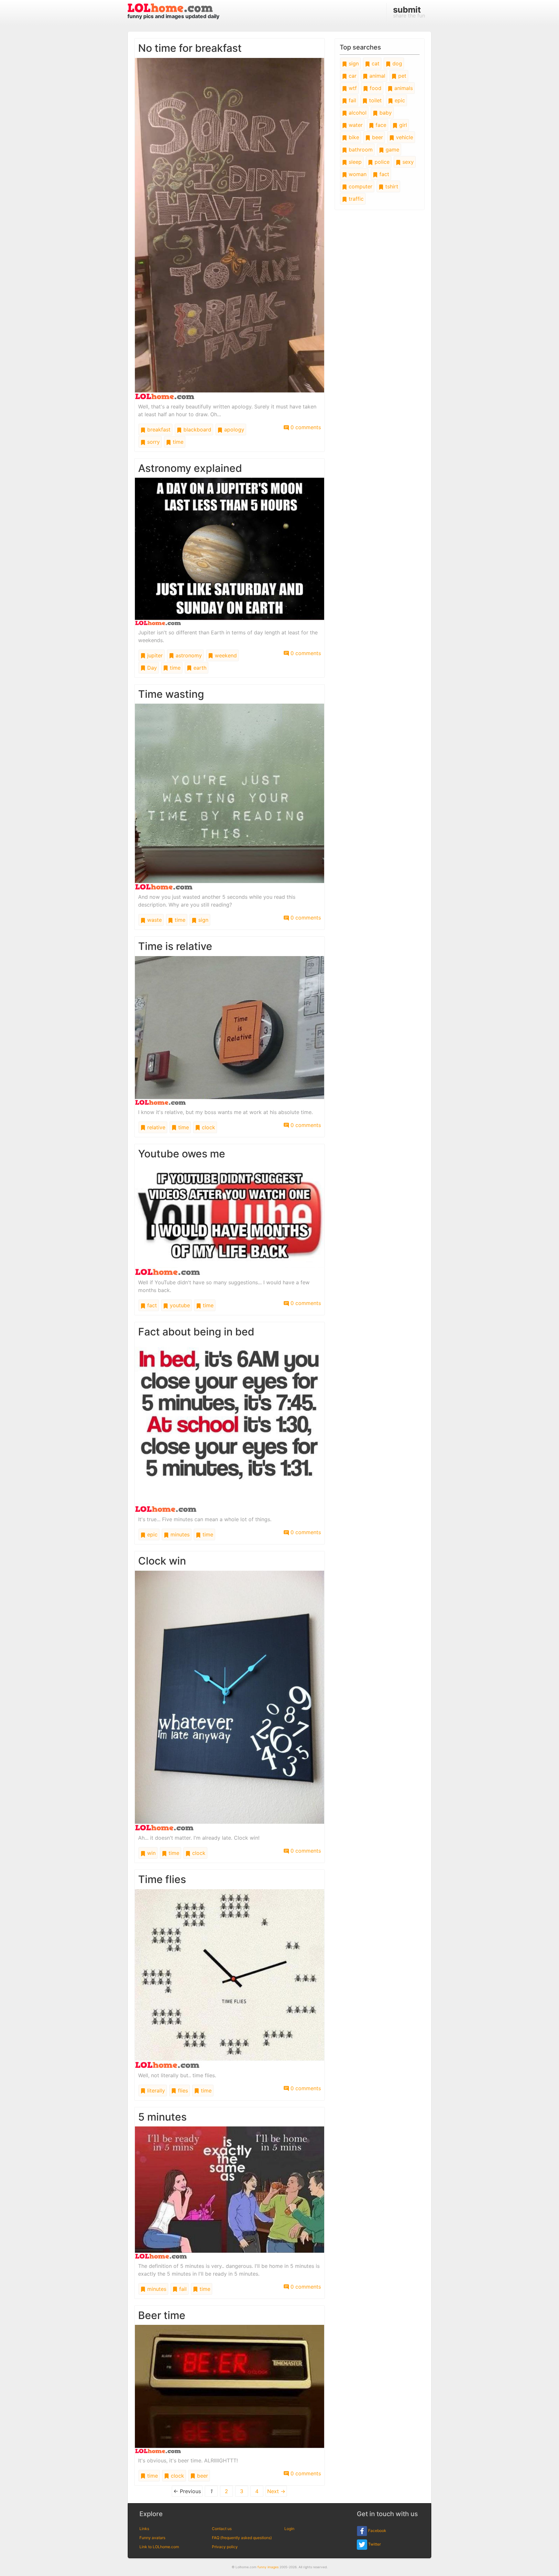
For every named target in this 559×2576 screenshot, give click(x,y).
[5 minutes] (230, 2192)
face (380, 125)
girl (402, 125)
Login (289, 2529)
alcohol (357, 113)
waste (154, 920)
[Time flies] (230, 1978)
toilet (375, 100)
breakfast (158, 429)
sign (203, 920)
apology (233, 429)
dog (396, 63)
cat (375, 63)
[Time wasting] (230, 796)
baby (385, 113)
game (392, 150)
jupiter (154, 655)
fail (182, 2289)
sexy (407, 162)
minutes (179, 1534)
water (355, 125)
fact (151, 1305)
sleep (354, 162)
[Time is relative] (230, 1030)
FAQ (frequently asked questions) (242, 2538)
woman (357, 174)
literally (155, 2091)
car (352, 76)
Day (151, 668)
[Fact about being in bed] (230, 1426)
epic (152, 1534)
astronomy (188, 655)
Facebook (377, 2531)
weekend (225, 655)
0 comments (305, 427)
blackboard (197, 429)
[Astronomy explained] (230, 551)
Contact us (222, 2529)
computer (360, 186)
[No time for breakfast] (230, 228)
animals (403, 88)
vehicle (404, 137)
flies (182, 2091)
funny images (268, 2567)
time (177, 442)
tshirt (391, 186)
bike (353, 137)
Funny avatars (152, 2538)
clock (208, 1127)
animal (377, 76)
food (375, 88)
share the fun (409, 12)
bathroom (360, 150)
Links (144, 2529)
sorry (153, 442)
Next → (276, 2491)
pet (401, 76)
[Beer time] (230, 2389)
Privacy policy (225, 2547)
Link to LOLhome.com (159, 2547)
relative (155, 1127)
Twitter (374, 2544)
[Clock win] (230, 1700)
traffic (355, 199)
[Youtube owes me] (230, 1219)
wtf (352, 88)
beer (202, 2476)
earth (199, 668)
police (381, 162)
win (151, 1853)
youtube (179, 1305)
